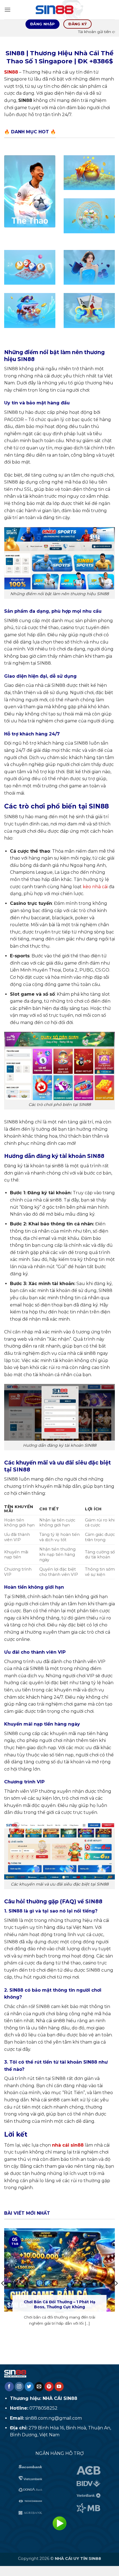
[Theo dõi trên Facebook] (9, 2387)
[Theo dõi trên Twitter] (29, 2387)
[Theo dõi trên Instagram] (19, 2387)
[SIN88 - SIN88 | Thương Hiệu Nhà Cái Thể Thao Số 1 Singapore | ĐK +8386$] (59, 10)
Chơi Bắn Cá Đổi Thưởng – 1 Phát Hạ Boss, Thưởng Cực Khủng (59, 2304)
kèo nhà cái (95, 887)
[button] (7, 10)
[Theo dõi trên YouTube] (59, 2387)
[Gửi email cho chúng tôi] (39, 2387)
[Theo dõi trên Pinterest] (49, 2387)
